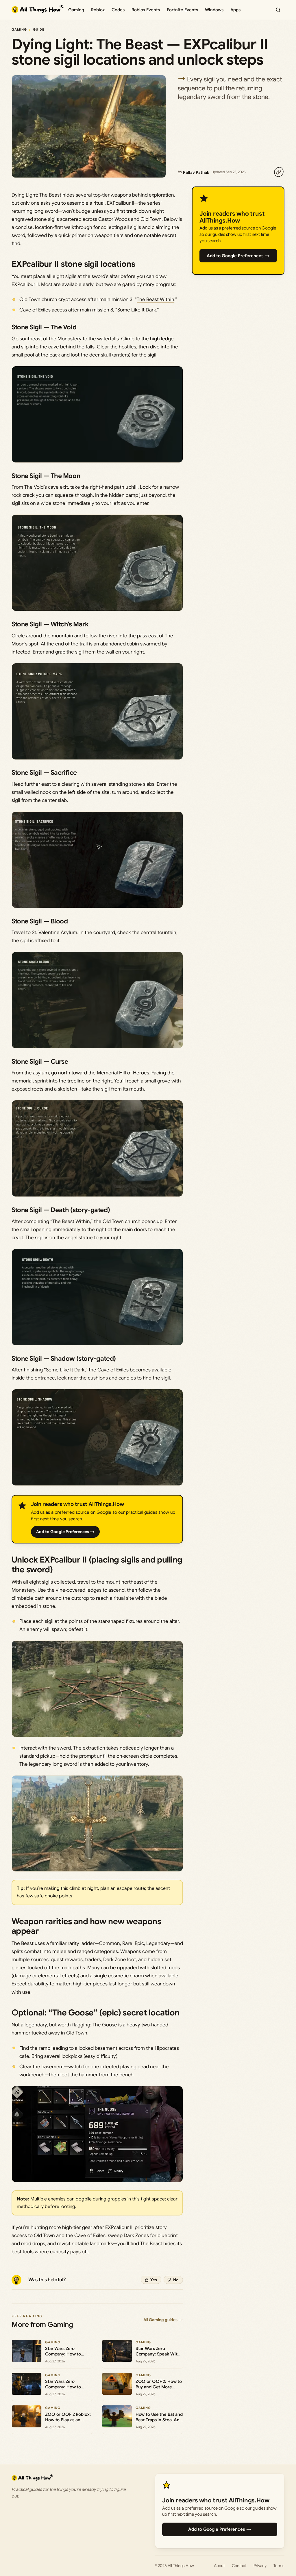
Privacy (260, 2566)
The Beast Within (156, 299)
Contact (239, 2566)
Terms (279, 2566)
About (219, 2566)
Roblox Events (146, 10)
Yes (154, 2280)
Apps (235, 10)
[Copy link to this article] (279, 172)
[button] (97, 414)
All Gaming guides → (163, 2320)
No (176, 2280)
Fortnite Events (182, 10)
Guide (39, 29)
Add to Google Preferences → (65, 1532)
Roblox (98, 10)
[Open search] (278, 10)
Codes (118, 10)
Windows (214, 10)
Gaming (76, 10)
